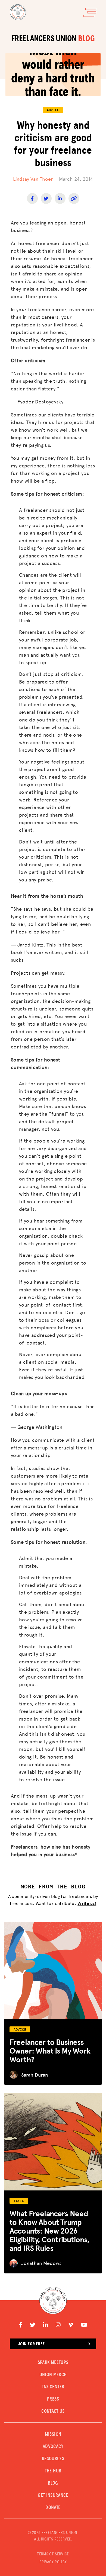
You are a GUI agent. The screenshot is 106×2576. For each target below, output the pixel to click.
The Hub (53, 2471)
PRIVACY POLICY (53, 2562)
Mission (53, 2434)
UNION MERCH (53, 2375)
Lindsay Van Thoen (33, 179)
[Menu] (90, 12)
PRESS (53, 2399)
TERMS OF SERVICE (53, 2554)
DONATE (53, 2508)
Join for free (31, 2344)
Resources (53, 2459)
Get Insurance (53, 2495)
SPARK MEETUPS (53, 2363)
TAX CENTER (53, 2387)
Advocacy (53, 2447)
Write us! (87, 1903)
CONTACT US (53, 2411)
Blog (53, 2483)
